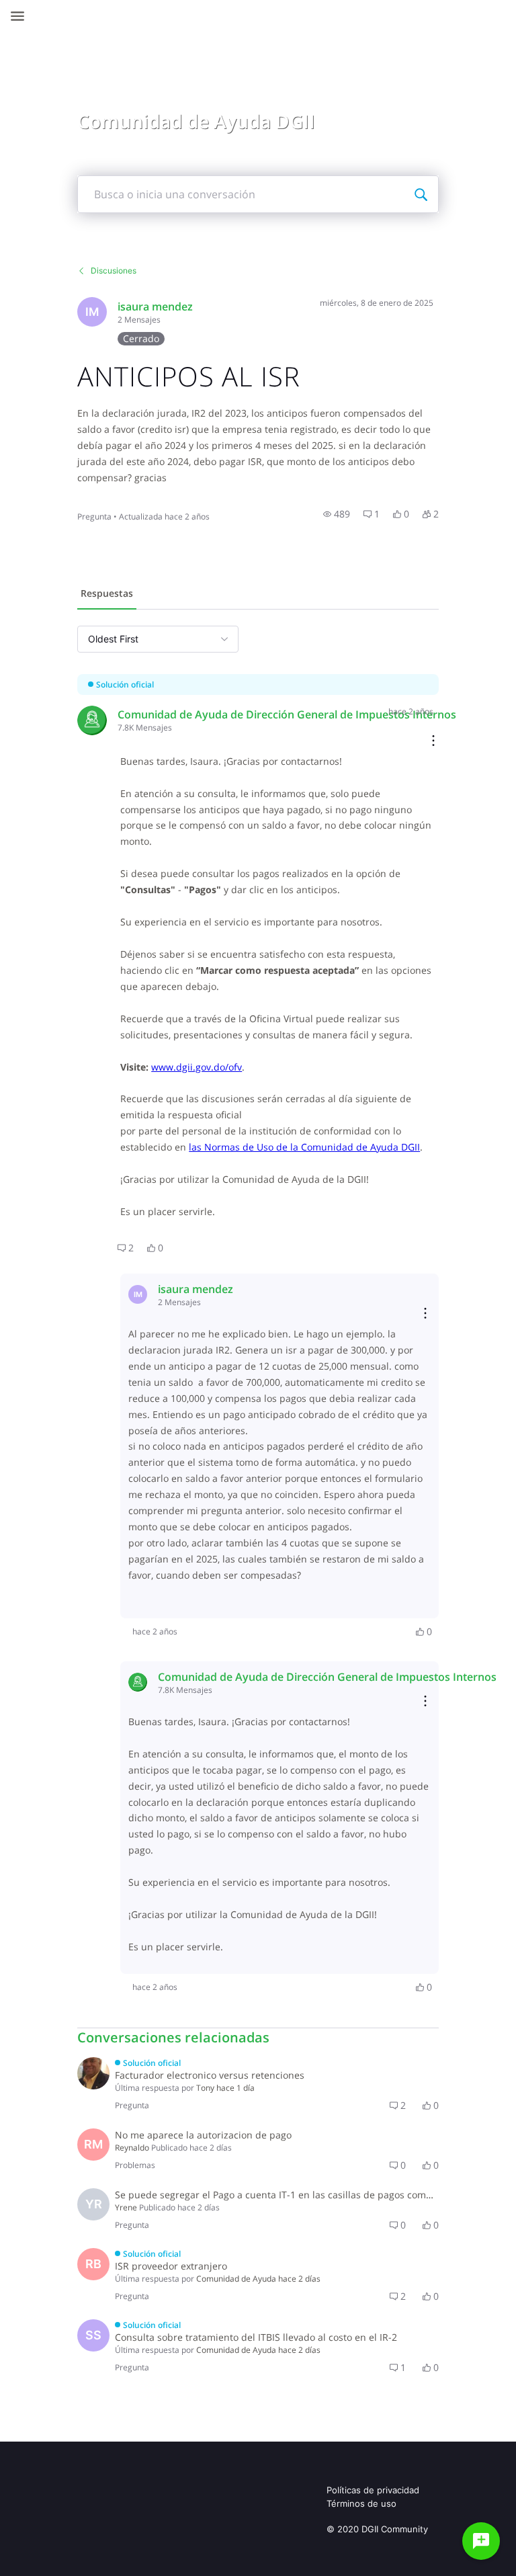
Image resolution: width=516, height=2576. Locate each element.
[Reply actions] (425, 1314)
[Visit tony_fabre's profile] (93, 2073)
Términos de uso (361, 2503)
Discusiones (114, 271)
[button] (337, 514)
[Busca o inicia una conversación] (421, 194)
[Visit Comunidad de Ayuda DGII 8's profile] (92, 720)
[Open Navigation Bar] (21, 16)
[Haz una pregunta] (481, 2541)
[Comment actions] (433, 742)
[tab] (107, 595)
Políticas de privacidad (373, 2490)
